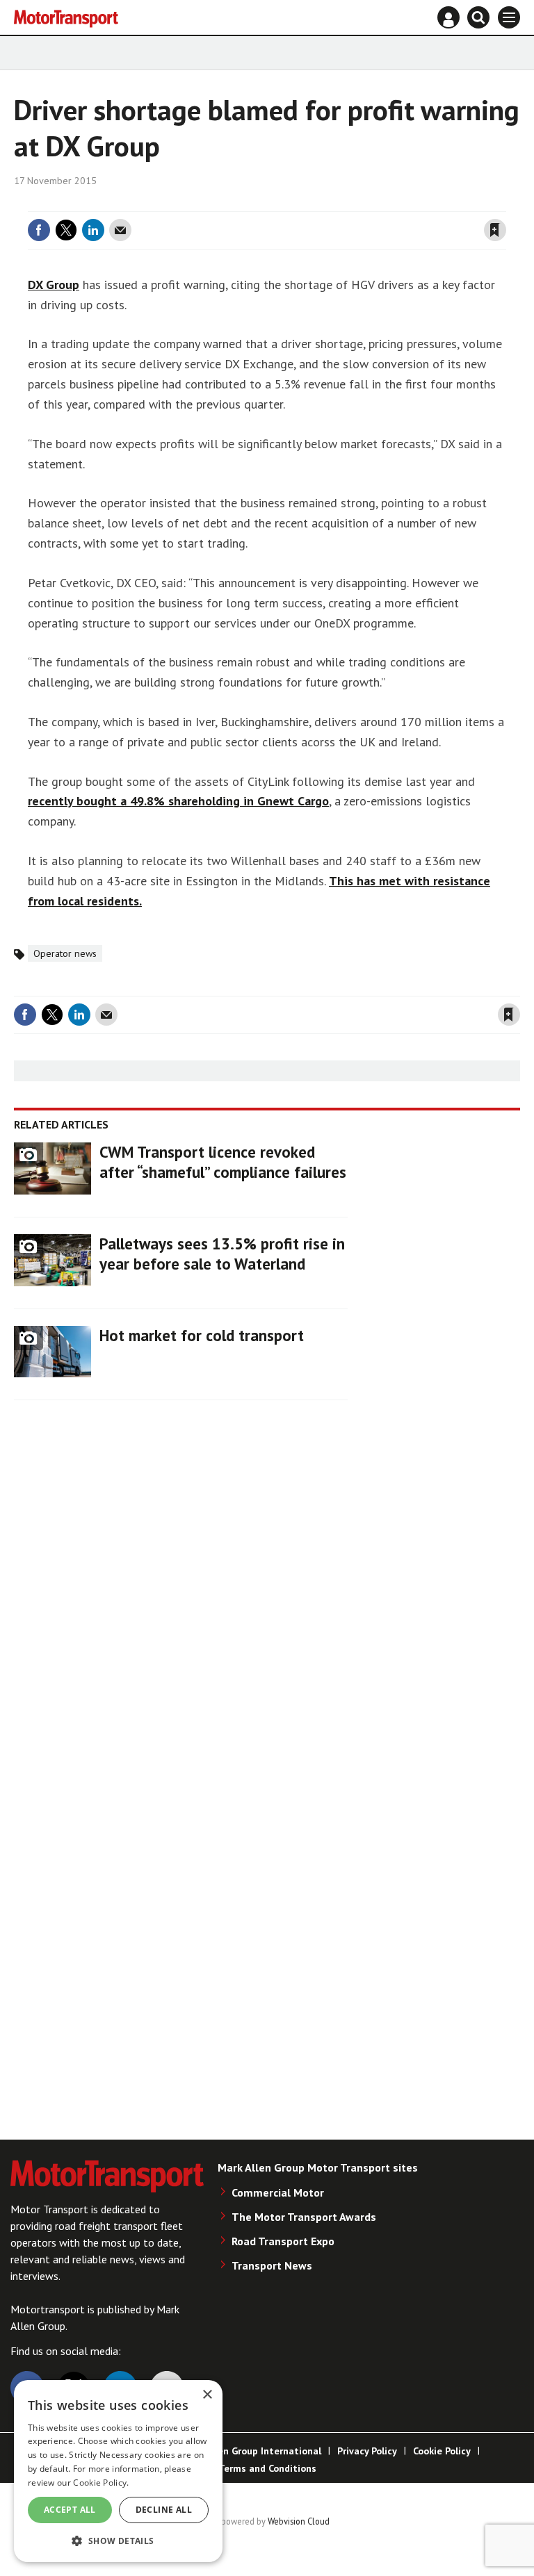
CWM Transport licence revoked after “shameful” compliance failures (223, 1162)
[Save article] (495, 230)
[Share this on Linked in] (93, 230)
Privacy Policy (367, 2451)
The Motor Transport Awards (304, 2217)
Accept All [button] (70, 2510)
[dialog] (118, 2471)
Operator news (65, 953)
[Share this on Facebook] (39, 230)
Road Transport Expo (283, 2241)
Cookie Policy (442, 2451)
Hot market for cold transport (202, 1335)
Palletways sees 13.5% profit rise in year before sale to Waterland (222, 1254)
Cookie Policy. (101, 2483)
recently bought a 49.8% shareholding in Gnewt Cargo (178, 801)
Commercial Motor (278, 2192)
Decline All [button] (164, 2510)
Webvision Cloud (299, 2521)
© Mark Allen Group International (245, 2451)
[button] (118, 2540)
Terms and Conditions (267, 2468)
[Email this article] (120, 230)
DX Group (54, 285)
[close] (504, 203)
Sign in (330, 203)
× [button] (207, 2395)
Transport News (272, 2265)
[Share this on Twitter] (66, 230)
